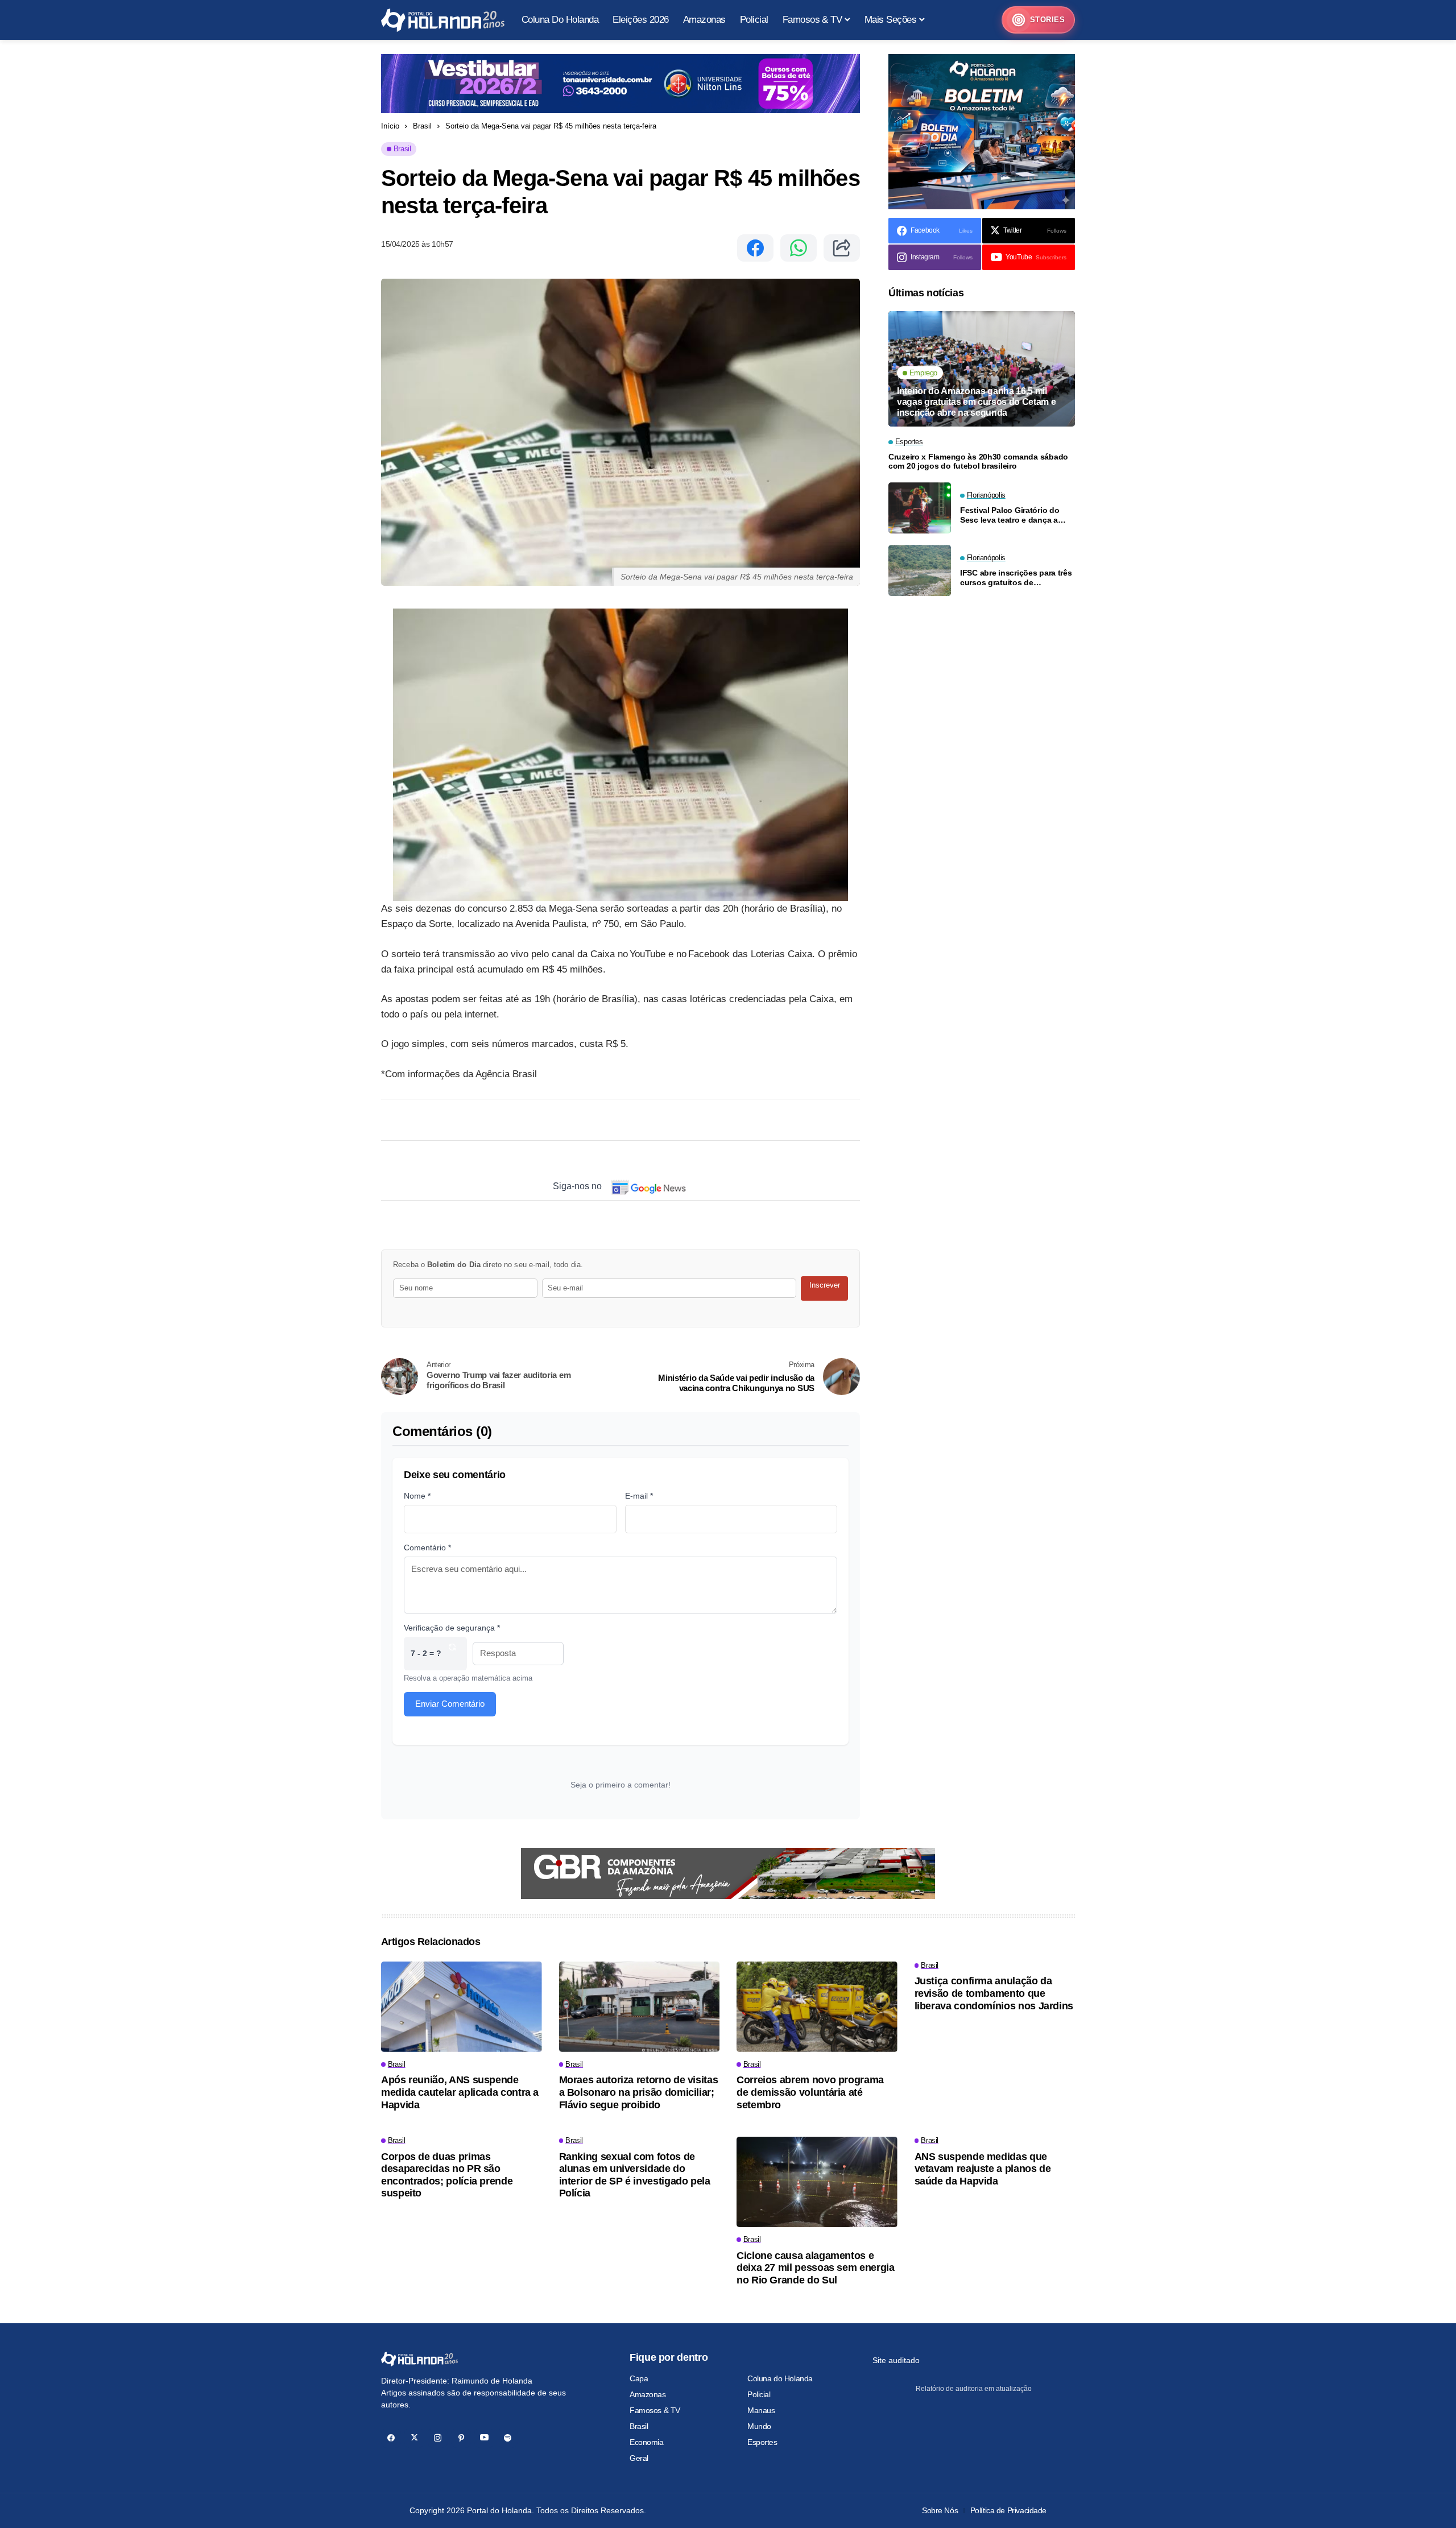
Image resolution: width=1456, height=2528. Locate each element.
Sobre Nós (940, 2510)
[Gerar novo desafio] (452, 1654)
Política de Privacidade (1008, 2510)
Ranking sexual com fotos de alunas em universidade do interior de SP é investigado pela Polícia (635, 2175)
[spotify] (508, 2438)
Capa (639, 2378)
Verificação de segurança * (452, 1628)
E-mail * (639, 1496)
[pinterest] (461, 2438)
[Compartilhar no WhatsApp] (799, 248)
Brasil (422, 126)
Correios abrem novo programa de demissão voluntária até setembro (810, 2092)
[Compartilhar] (842, 248)
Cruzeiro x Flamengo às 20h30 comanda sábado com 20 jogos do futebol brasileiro (978, 462)
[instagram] (438, 2438)
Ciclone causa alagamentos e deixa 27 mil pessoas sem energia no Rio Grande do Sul (815, 2268)
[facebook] (391, 2438)
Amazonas (648, 2394)
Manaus (761, 2410)
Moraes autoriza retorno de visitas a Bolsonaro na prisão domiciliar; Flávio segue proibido (639, 2092)
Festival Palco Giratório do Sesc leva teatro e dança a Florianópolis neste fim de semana (1010, 515)
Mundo (759, 2426)
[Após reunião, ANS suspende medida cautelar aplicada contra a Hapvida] (462, 2007)
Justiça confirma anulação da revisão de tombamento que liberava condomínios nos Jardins (994, 1993)
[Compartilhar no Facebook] (755, 248)
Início (390, 126)
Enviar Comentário (450, 1704)
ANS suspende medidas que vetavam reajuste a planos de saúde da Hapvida (983, 2169)
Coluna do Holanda (780, 2378)
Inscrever (825, 1285)
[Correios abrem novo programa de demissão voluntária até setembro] (817, 2007)
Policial (759, 2394)
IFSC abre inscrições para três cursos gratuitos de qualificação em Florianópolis (1016, 578)
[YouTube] (484, 2438)
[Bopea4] (443, 20)
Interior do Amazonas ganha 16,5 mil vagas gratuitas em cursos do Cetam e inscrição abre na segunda (976, 401)
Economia (647, 2442)
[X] (414, 2438)
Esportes (762, 2442)
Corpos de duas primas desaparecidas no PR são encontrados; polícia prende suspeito (447, 2175)
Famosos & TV (655, 2410)
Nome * (417, 1496)
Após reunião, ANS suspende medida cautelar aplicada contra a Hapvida (460, 2092)
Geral (639, 2458)
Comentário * (427, 1548)
